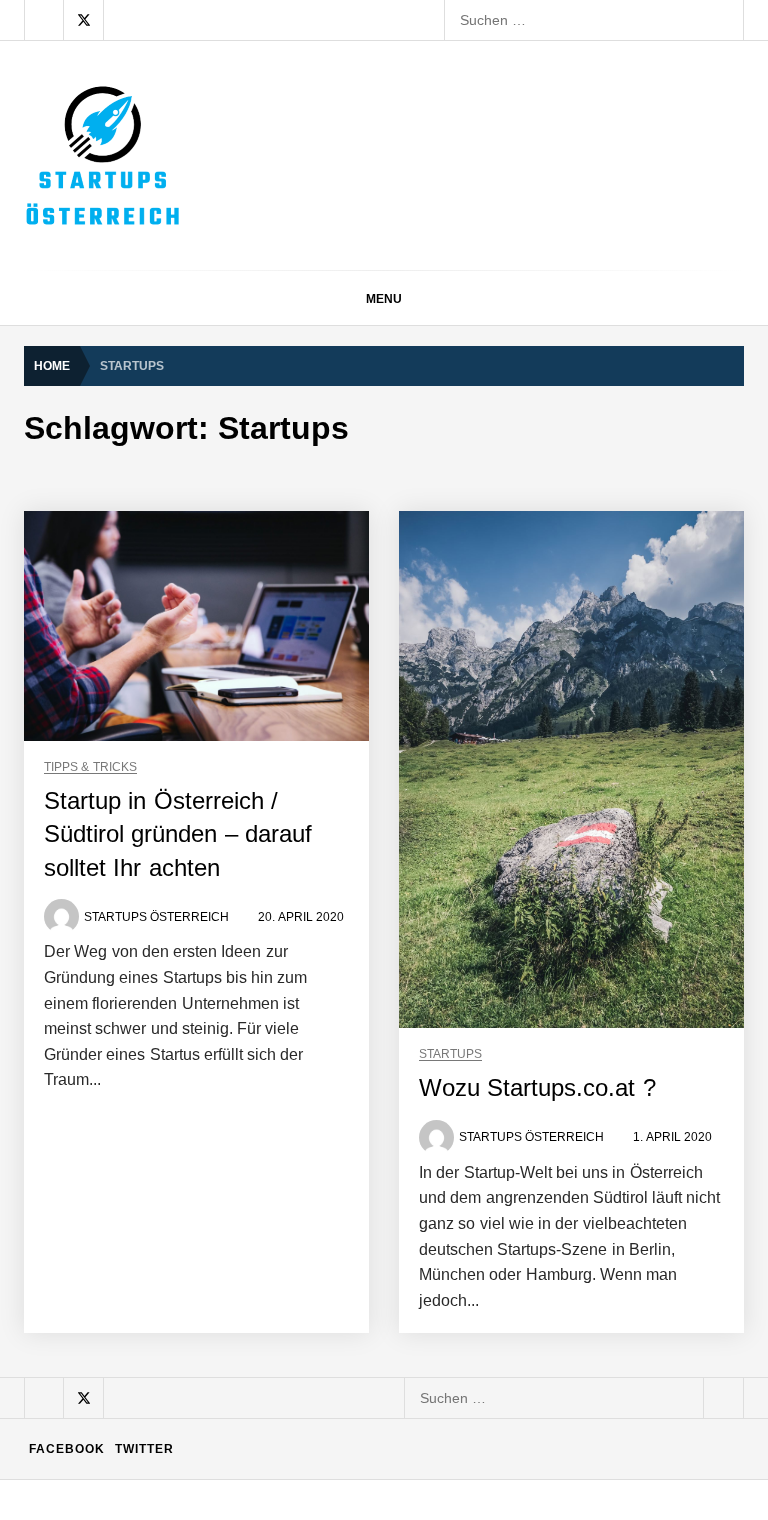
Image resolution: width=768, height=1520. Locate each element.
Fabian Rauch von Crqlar (265, 829)
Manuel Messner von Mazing (277, 989)
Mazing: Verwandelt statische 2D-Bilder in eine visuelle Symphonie (395, 1069)
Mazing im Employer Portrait (280, 669)
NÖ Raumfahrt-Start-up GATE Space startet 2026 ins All (362, 1389)
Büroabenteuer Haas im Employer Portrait (318, 1149)
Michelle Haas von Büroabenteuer (293, 1229)
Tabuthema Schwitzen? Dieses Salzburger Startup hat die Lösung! (395, 749)
